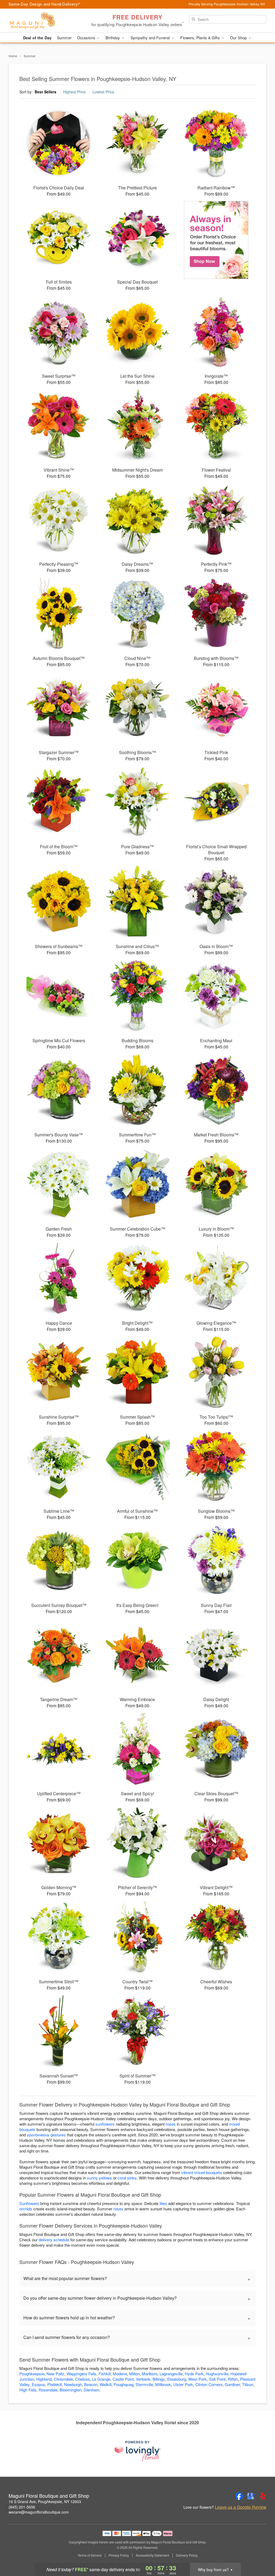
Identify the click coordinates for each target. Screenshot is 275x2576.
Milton (134, 2374)
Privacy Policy (119, 2555)
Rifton (233, 2379)
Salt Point (217, 2379)
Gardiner (232, 2384)
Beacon (91, 2384)
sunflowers (105, 2124)
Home (13, 56)
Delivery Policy (187, 2555)
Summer (64, 38)
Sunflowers (29, 2203)
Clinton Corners (209, 2384)
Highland (44, 2379)
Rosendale (48, 2390)
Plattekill (55, 2384)
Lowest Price (103, 92)
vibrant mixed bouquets (202, 2172)
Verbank (143, 2379)
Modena (120, 2374)
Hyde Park (194, 2374)
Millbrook (163, 2384)
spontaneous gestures (46, 2135)
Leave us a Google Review (241, 2507)
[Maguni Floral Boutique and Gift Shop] (47, 21)
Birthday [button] (113, 38)
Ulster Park (183, 2384)
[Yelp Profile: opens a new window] (263, 2496)
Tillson (248, 2384)
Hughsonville (217, 2374)
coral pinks (127, 2178)
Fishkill (105, 2374)
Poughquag (124, 2384)
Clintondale (63, 2379)
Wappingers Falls (82, 2374)
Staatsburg (177, 2379)
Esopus (38, 2384)
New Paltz (55, 2374)
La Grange (101, 2379)
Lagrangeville (171, 2374)
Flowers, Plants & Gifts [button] (200, 38)
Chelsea (82, 2379)
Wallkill (106, 2384)
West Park (198, 2379)
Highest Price (74, 92)
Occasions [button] (87, 38)
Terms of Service (90, 2555)
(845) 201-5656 (22, 2507)
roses (171, 2124)
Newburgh (73, 2384)
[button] (261, 2553)
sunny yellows (99, 2178)
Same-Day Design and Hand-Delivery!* (45, 4)
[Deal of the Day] (216, 240)
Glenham (92, 2390)
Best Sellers (46, 92)
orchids (26, 2209)
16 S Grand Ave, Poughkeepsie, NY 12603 (45, 2501)
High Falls (28, 2390)
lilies (163, 2203)
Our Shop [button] (239, 38)
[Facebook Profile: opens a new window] (239, 2496)
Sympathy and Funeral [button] (151, 38)
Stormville (144, 2384)
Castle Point (123, 2379)
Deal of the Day (37, 38)
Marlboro (150, 2374)
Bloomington (70, 2390)
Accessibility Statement (152, 2555)
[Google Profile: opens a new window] (251, 2496)
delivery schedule (54, 2240)
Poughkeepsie (32, 2374)
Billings (159, 2379)
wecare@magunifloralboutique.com (39, 2512)
